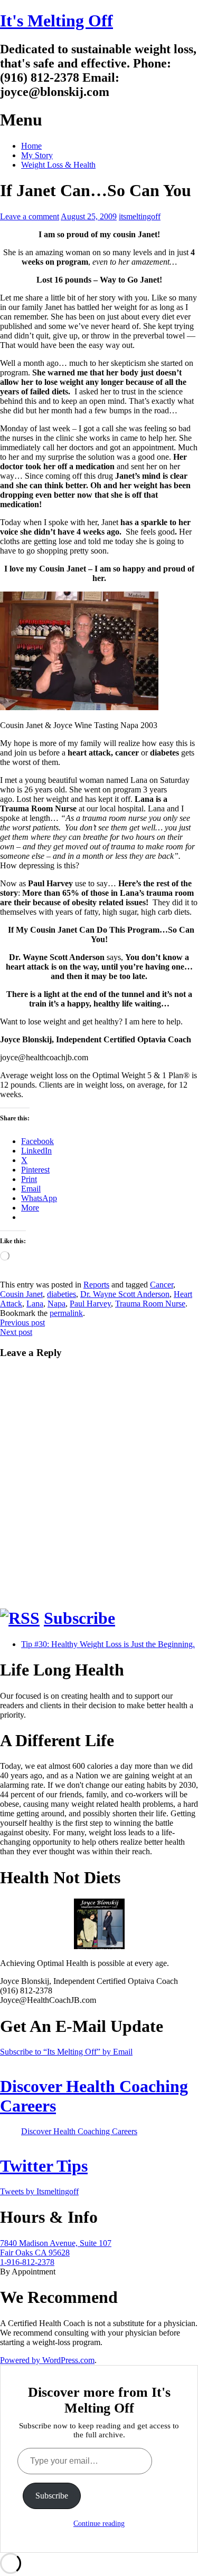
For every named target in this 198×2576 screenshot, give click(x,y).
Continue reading (99, 2524)
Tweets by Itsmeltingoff (39, 2191)
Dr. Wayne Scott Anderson (125, 1294)
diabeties (62, 1294)
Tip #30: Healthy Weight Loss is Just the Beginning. (108, 1644)
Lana (35, 1304)
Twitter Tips (44, 2166)
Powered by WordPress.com (47, 2360)
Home (31, 146)
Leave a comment (30, 216)
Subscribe (79, 1618)
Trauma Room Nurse (150, 1304)
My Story (37, 155)
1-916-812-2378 (27, 2262)
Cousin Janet (21, 1294)
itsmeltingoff (140, 216)
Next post (16, 1332)
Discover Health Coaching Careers (79, 2131)
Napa (56, 1304)
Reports (96, 1285)
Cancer (162, 1285)
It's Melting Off (56, 21)
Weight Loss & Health (58, 165)
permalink (66, 1313)
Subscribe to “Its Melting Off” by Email (66, 2052)
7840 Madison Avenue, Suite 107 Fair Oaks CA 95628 (56, 2248)
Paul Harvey (90, 1304)
